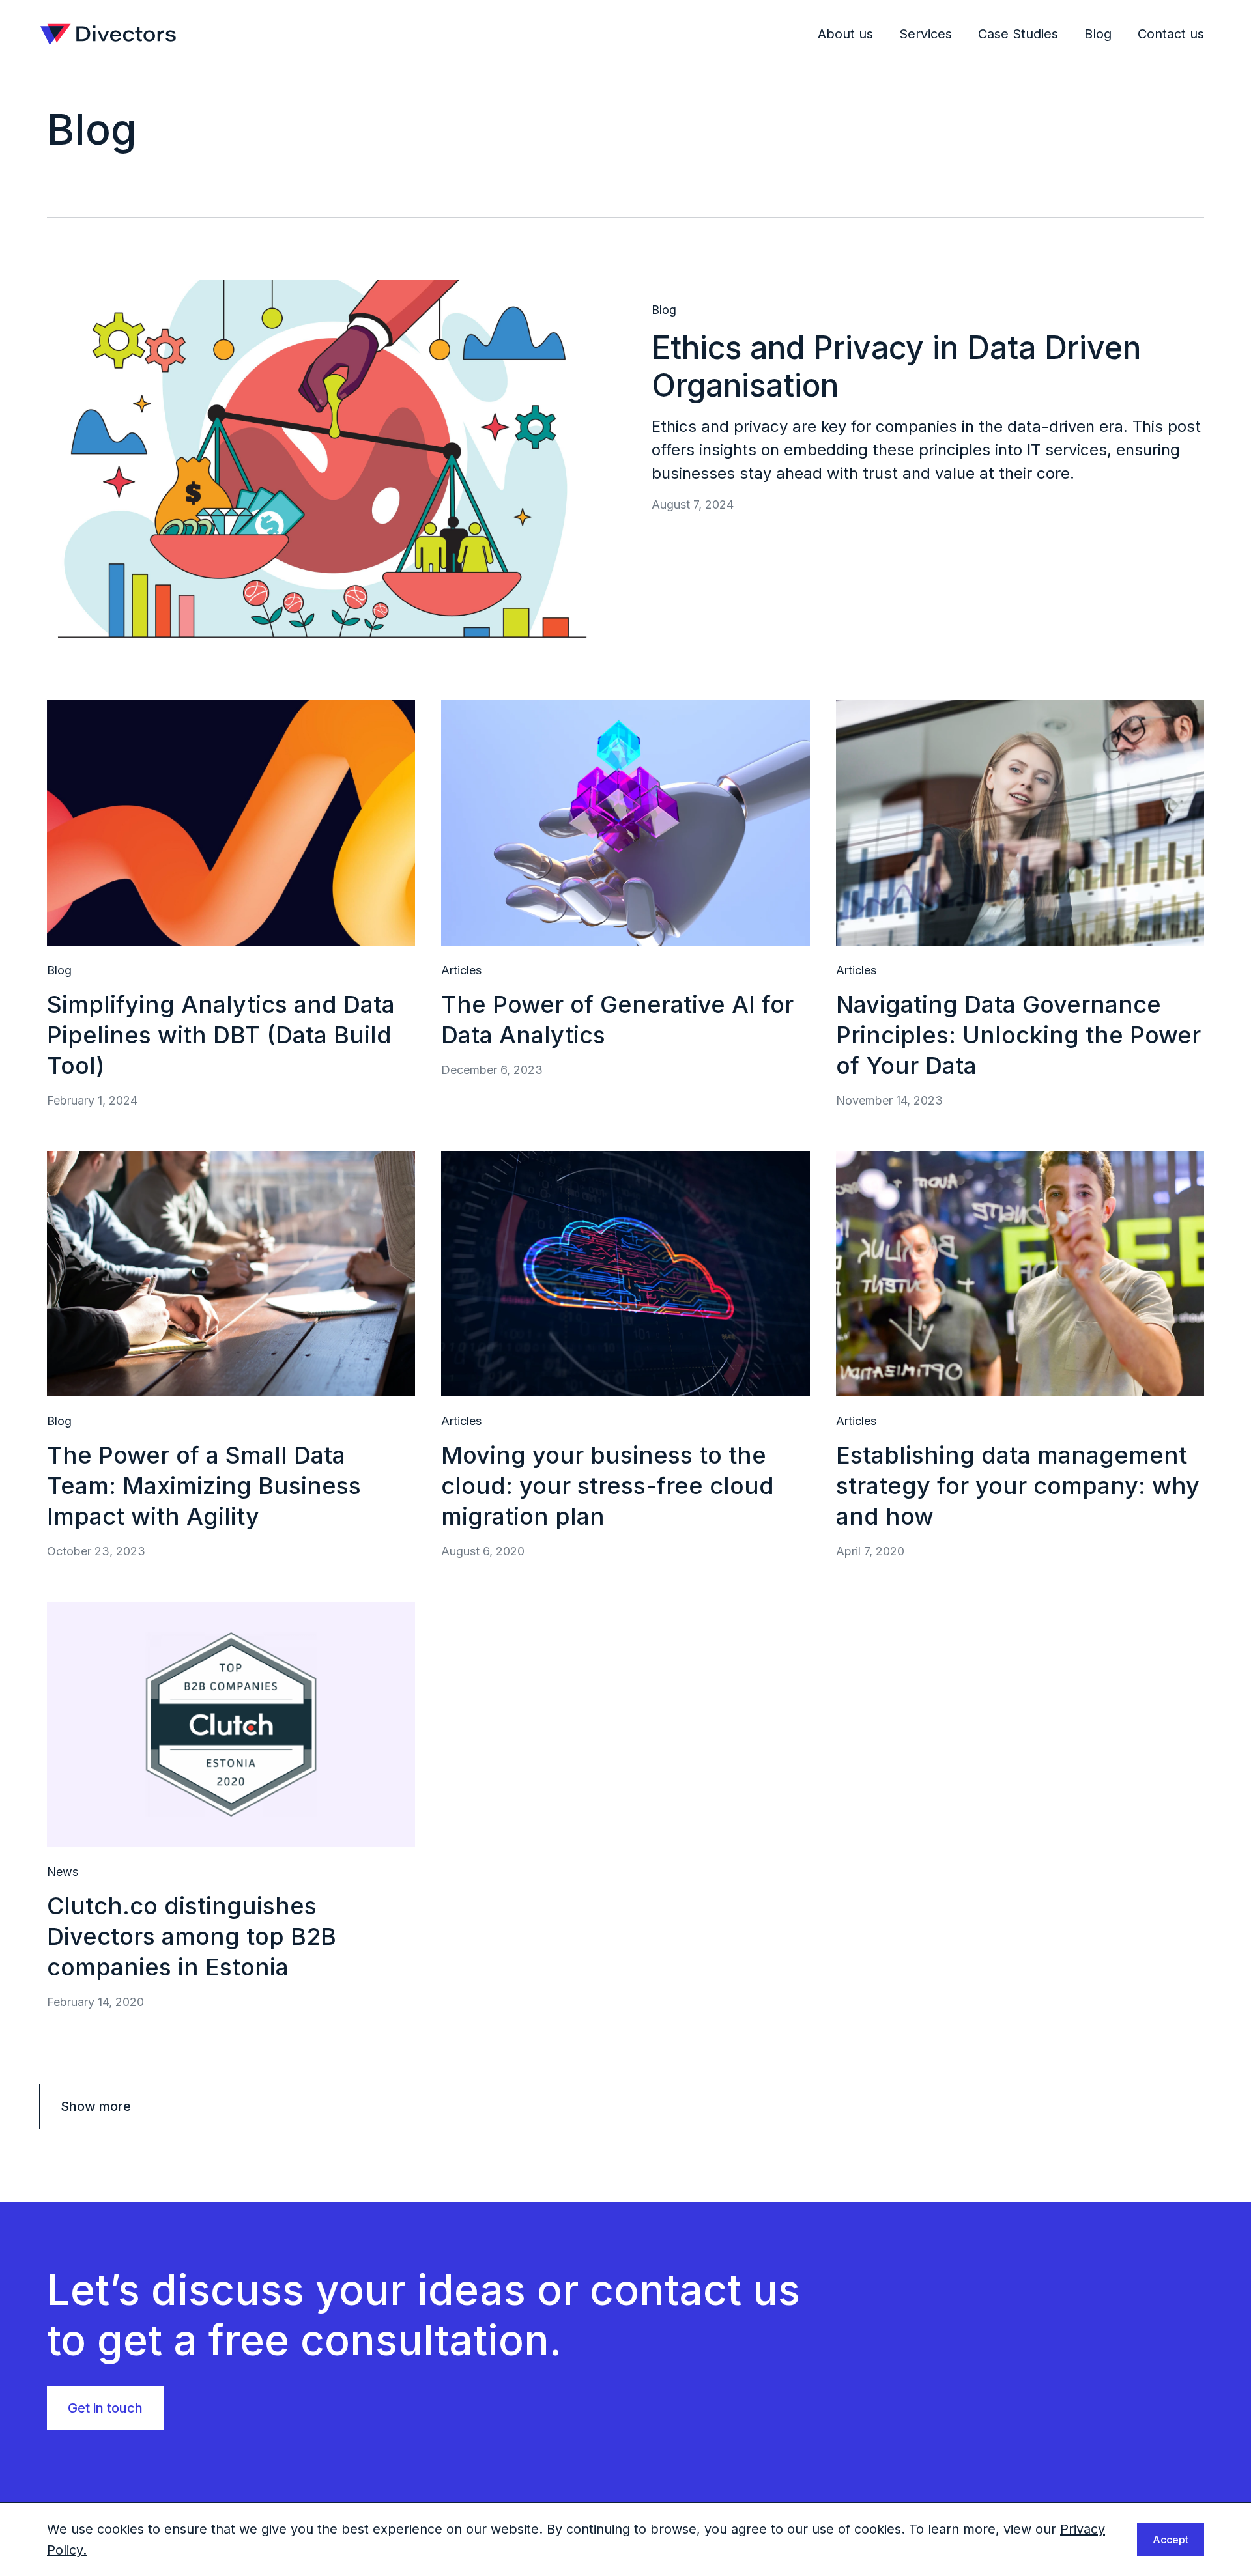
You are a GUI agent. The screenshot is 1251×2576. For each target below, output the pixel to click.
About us (845, 34)
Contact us (1171, 34)
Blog (1098, 34)
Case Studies (1018, 34)
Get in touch (105, 2408)
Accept (1171, 2540)
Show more (96, 2106)
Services (926, 34)
